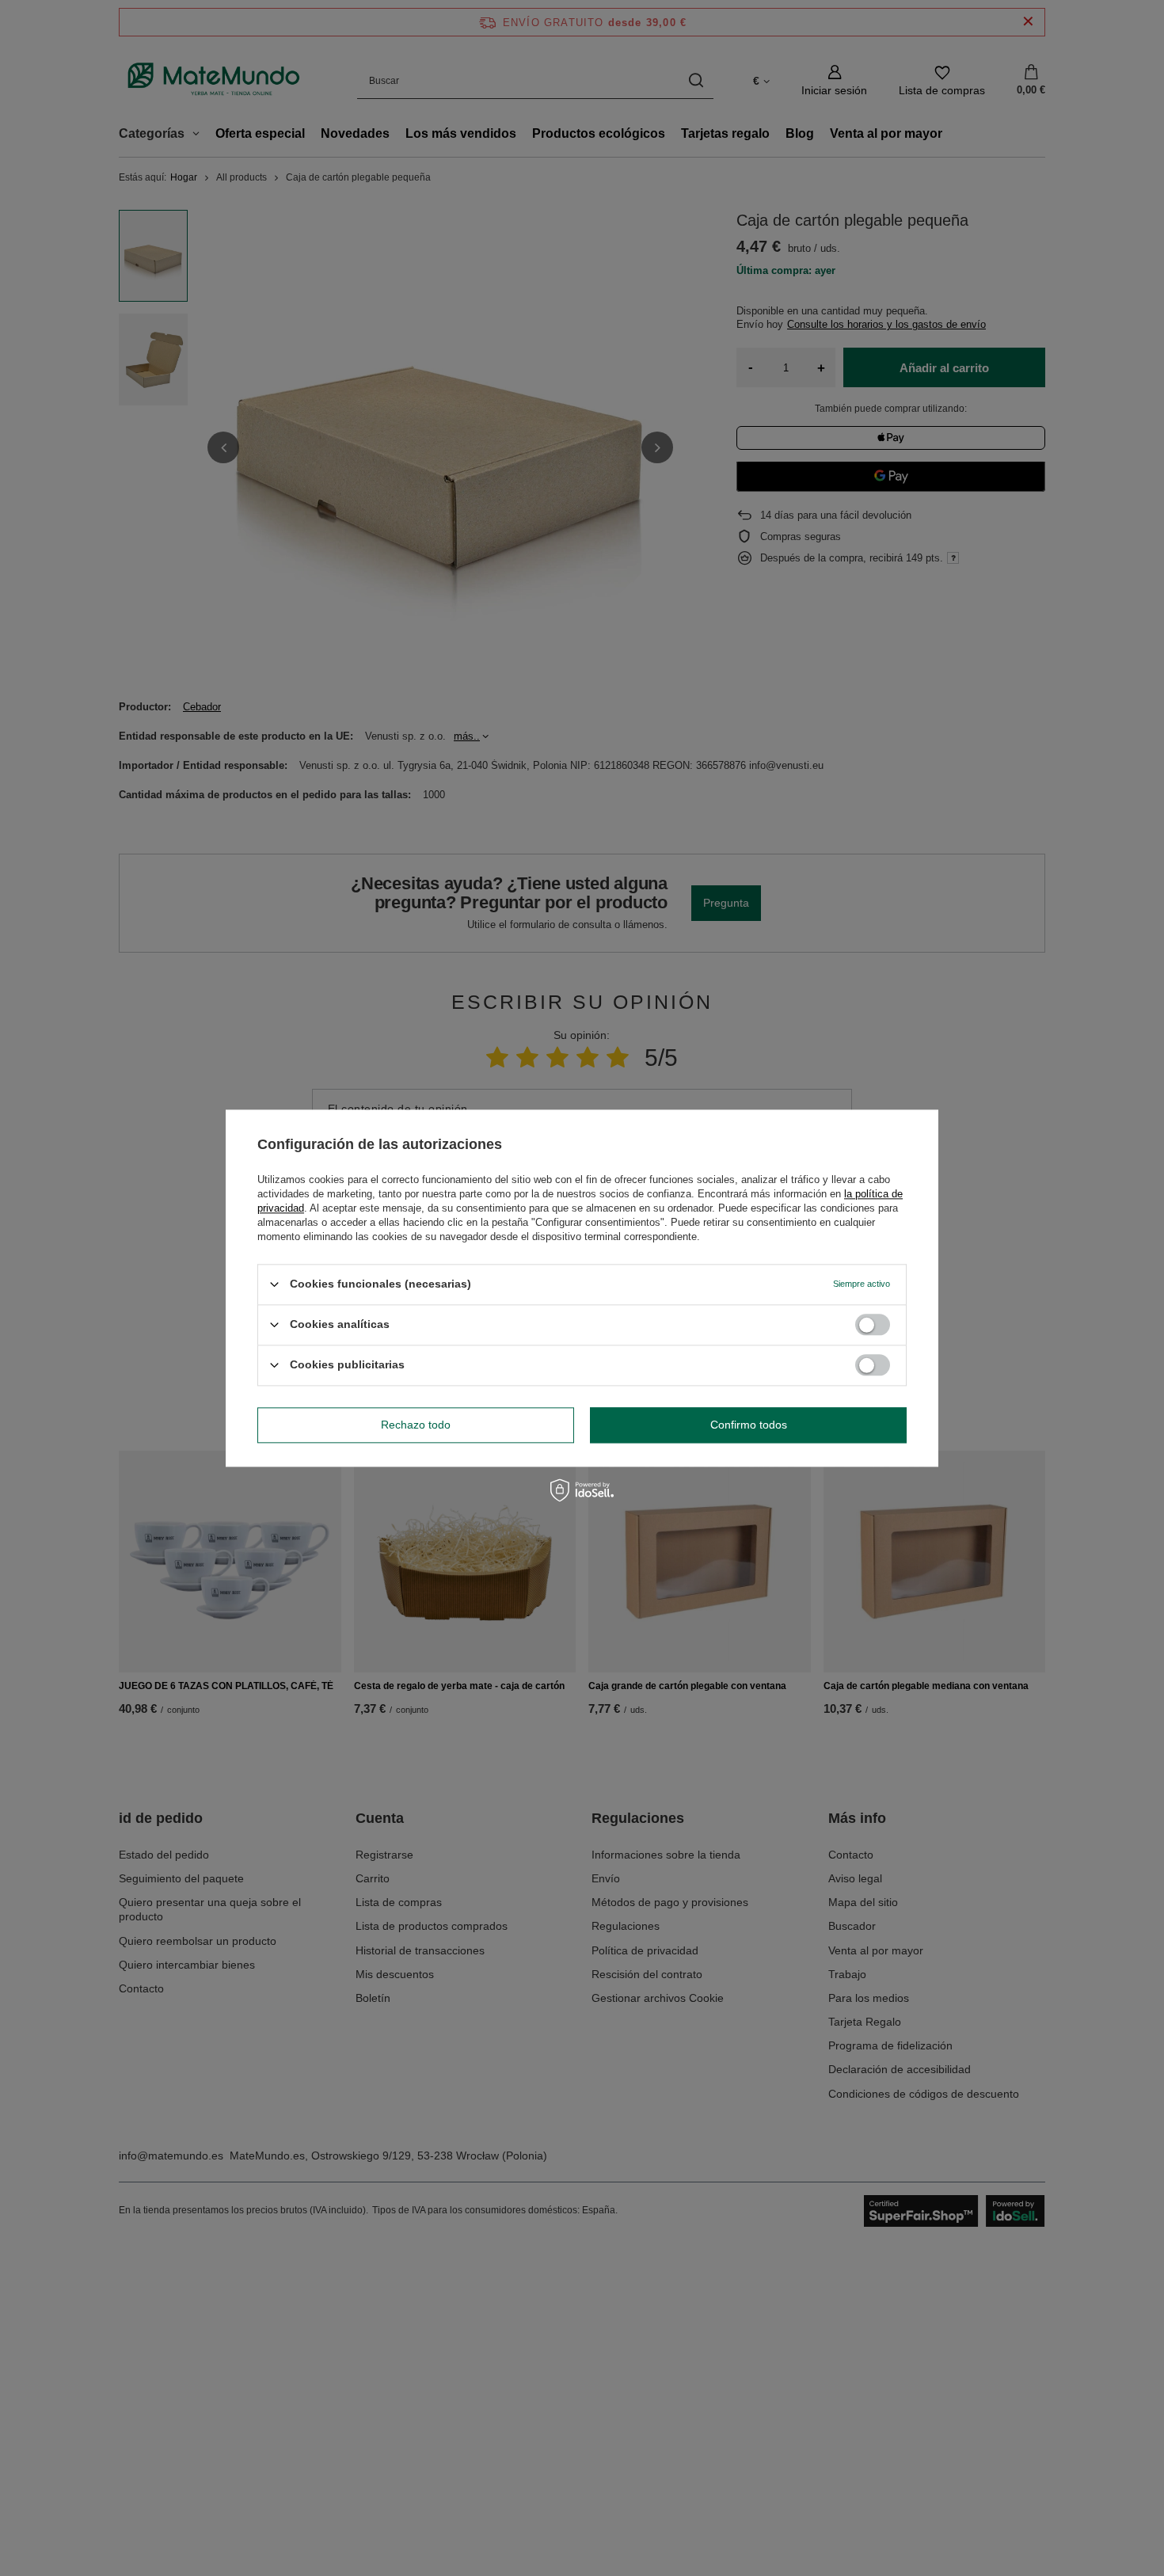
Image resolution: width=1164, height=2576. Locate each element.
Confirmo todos (749, 1425)
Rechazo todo (416, 1425)
